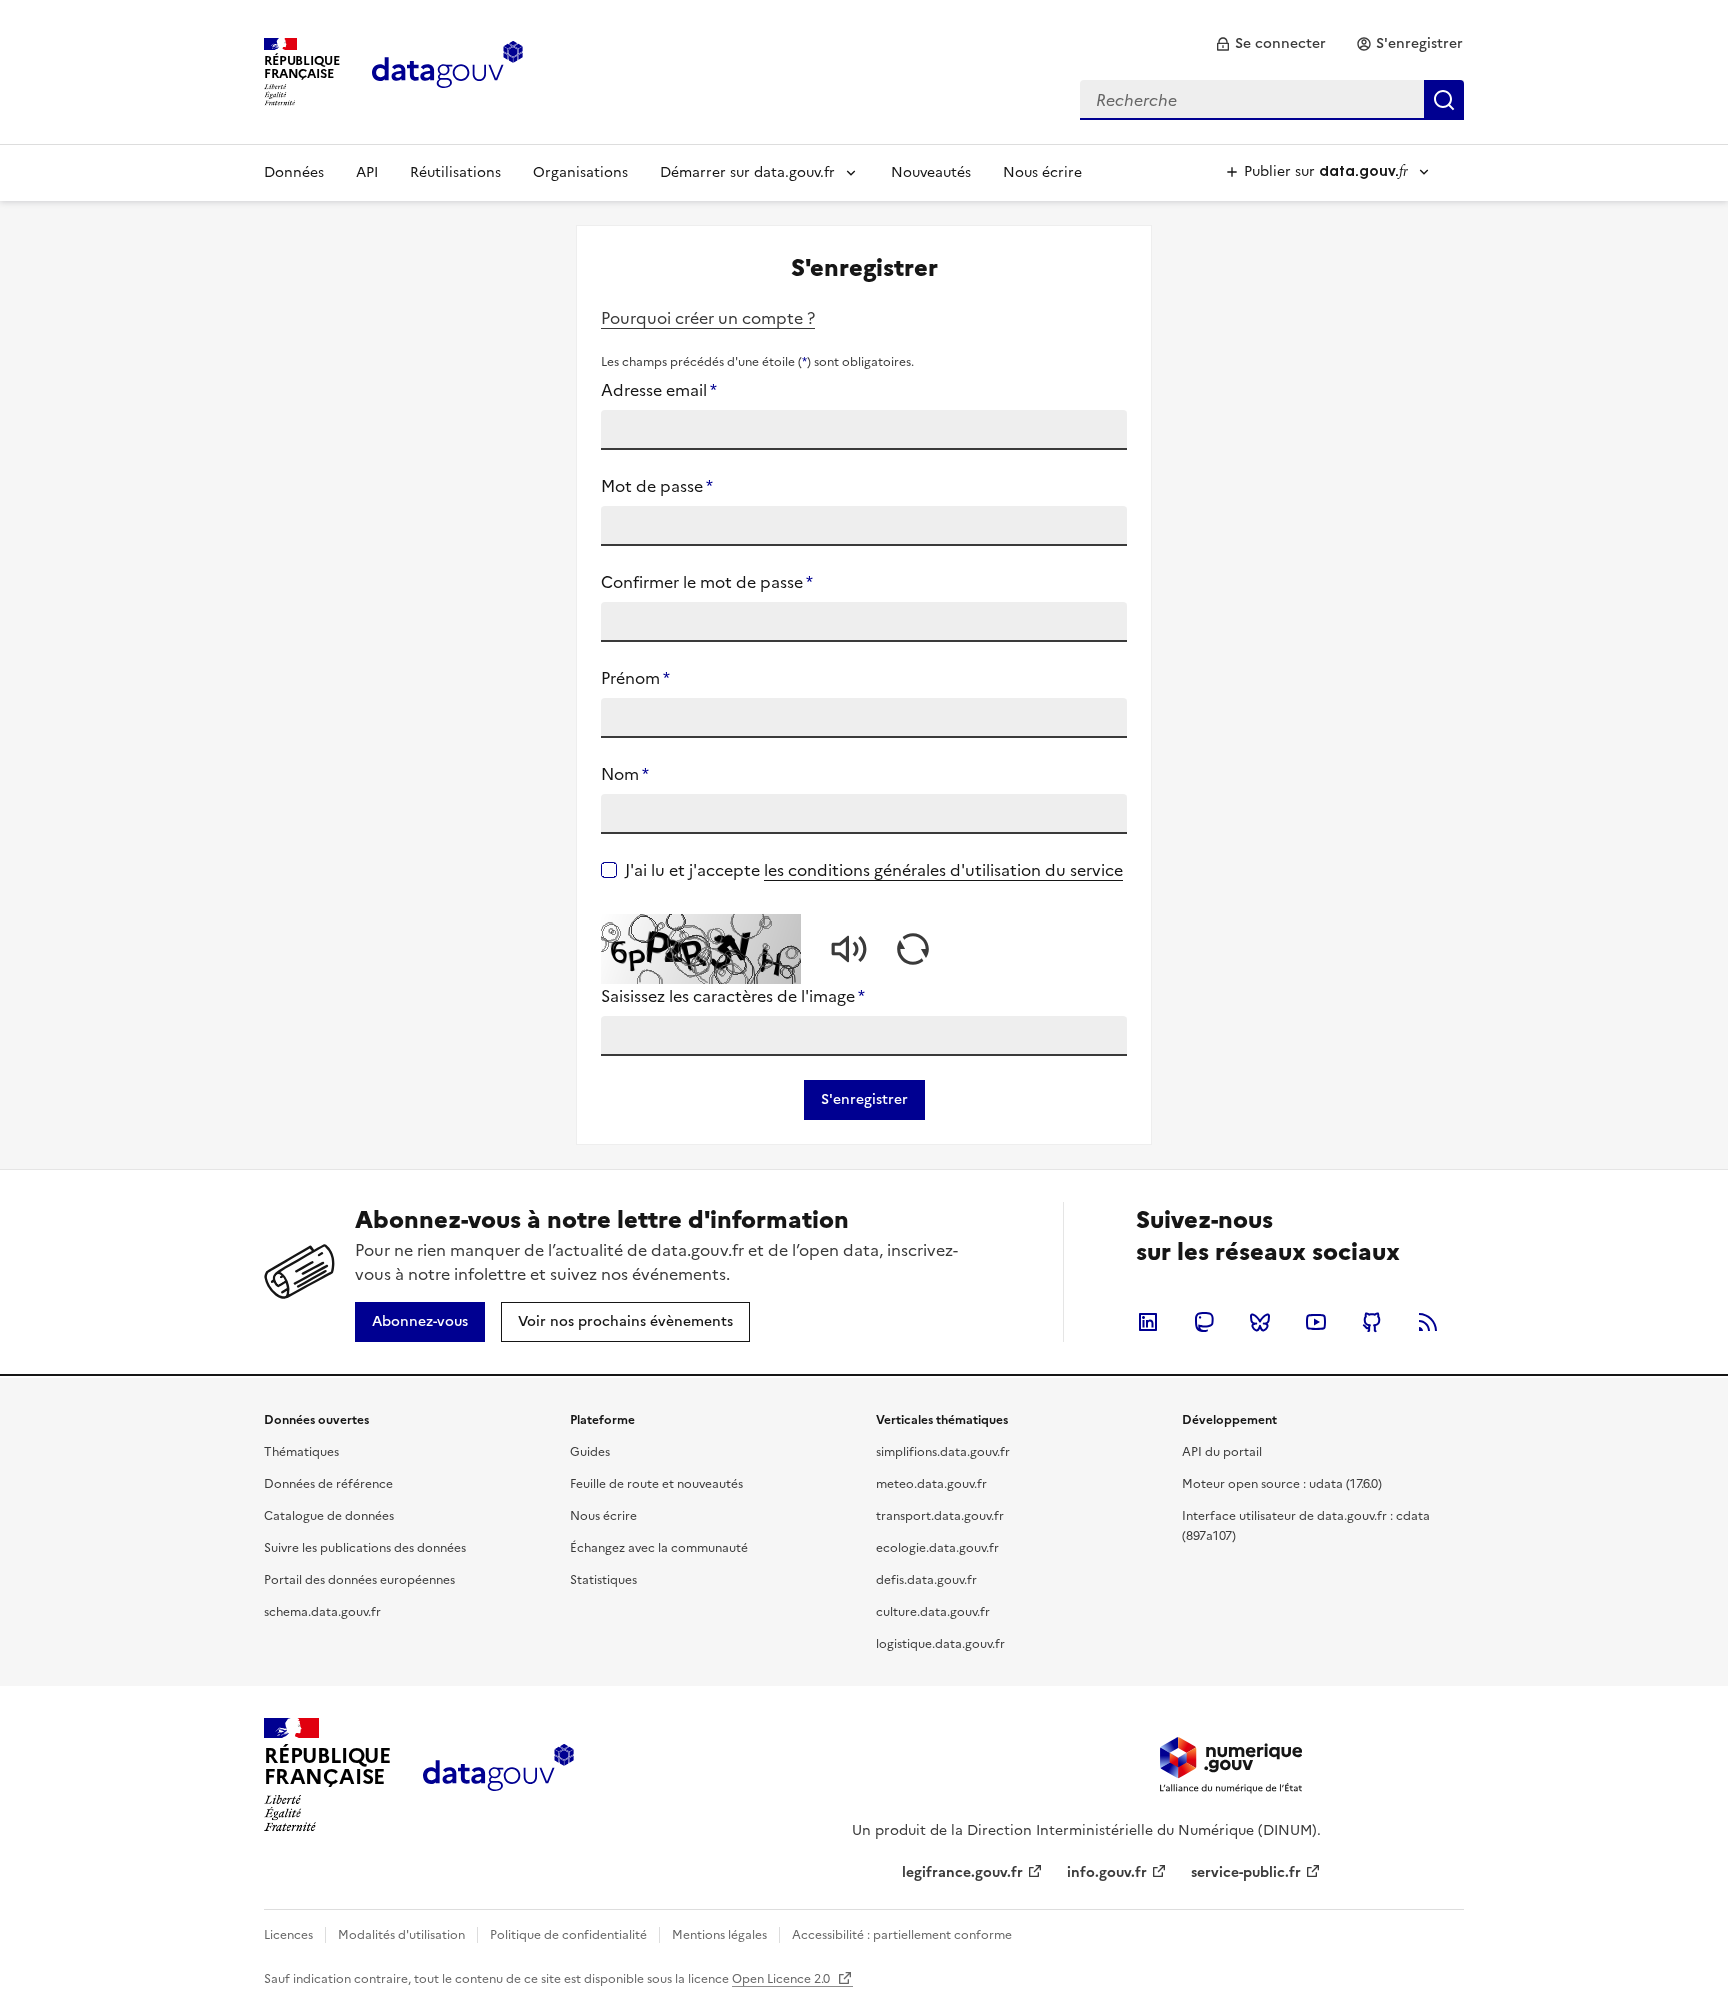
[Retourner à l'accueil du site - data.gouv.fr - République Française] (498, 1775)
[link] (1270, 44)
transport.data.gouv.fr (940, 1516)
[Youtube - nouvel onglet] (1316, 1322)
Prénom (635, 678)
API (367, 172)
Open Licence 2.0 (782, 1979)
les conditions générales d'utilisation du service (943, 870)
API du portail (1222, 1452)
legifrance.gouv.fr (962, 1872)
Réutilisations (455, 172)
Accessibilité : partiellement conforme (902, 1935)
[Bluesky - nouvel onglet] (1260, 1322)
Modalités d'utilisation (401, 1935)
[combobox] (1272, 100)
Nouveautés (931, 172)
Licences (288, 1935)
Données (294, 172)
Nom (625, 774)
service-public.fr (1246, 1872)
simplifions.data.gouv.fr (943, 1452)
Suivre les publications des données (365, 1548)
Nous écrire (1042, 172)
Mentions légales (719, 1935)
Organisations (580, 172)
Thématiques (301, 1452)
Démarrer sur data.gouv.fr (747, 172)
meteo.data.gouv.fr (931, 1484)
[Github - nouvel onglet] (1372, 1322)
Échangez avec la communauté (659, 1548)
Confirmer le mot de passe (707, 582)
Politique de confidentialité (568, 1935)
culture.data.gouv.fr (933, 1612)
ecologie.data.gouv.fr (937, 1548)
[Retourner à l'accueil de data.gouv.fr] (447, 70)
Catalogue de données (329, 1516)
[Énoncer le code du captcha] (849, 949)
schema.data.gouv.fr (322, 1612)
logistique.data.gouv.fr (940, 1644)
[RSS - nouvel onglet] (1428, 1322)
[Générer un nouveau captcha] (913, 949)
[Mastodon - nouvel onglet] (1204, 1322)
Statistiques (603, 1580)
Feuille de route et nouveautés (656, 1484)
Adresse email (659, 390)
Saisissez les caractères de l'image (733, 996)
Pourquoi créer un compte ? (708, 318)
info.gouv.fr (1107, 1872)
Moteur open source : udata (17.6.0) (1282, 1484)
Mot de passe (657, 486)
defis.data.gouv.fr (926, 1580)
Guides (590, 1452)
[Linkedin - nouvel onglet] (1148, 1322)
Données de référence (328, 1484)
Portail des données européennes (359, 1580)
